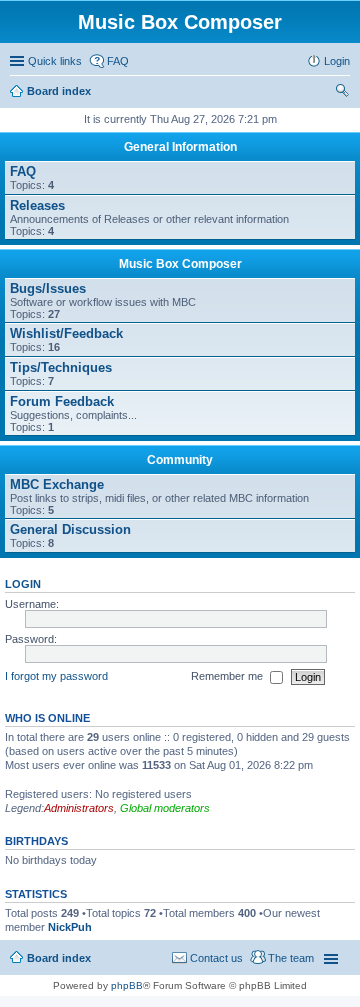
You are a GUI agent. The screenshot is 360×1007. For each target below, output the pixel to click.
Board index (59, 91)
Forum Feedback (62, 401)
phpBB (127, 985)
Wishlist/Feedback (66, 333)
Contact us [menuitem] (216, 958)
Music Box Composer (180, 264)
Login (23, 584)
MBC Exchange (57, 484)
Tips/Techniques (61, 367)
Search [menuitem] (342, 93)
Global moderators (165, 808)
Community (180, 460)
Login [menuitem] (337, 61)
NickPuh (70, 927)
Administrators (79, 808)
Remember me (228, 676)
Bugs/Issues (48, 288)
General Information (180, 147)
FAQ (23, 171)
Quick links (55, 61)
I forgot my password (56, 676)
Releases (37, 205)
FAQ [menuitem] (118, 61)
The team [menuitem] (291, 958)
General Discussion (70, 529)
